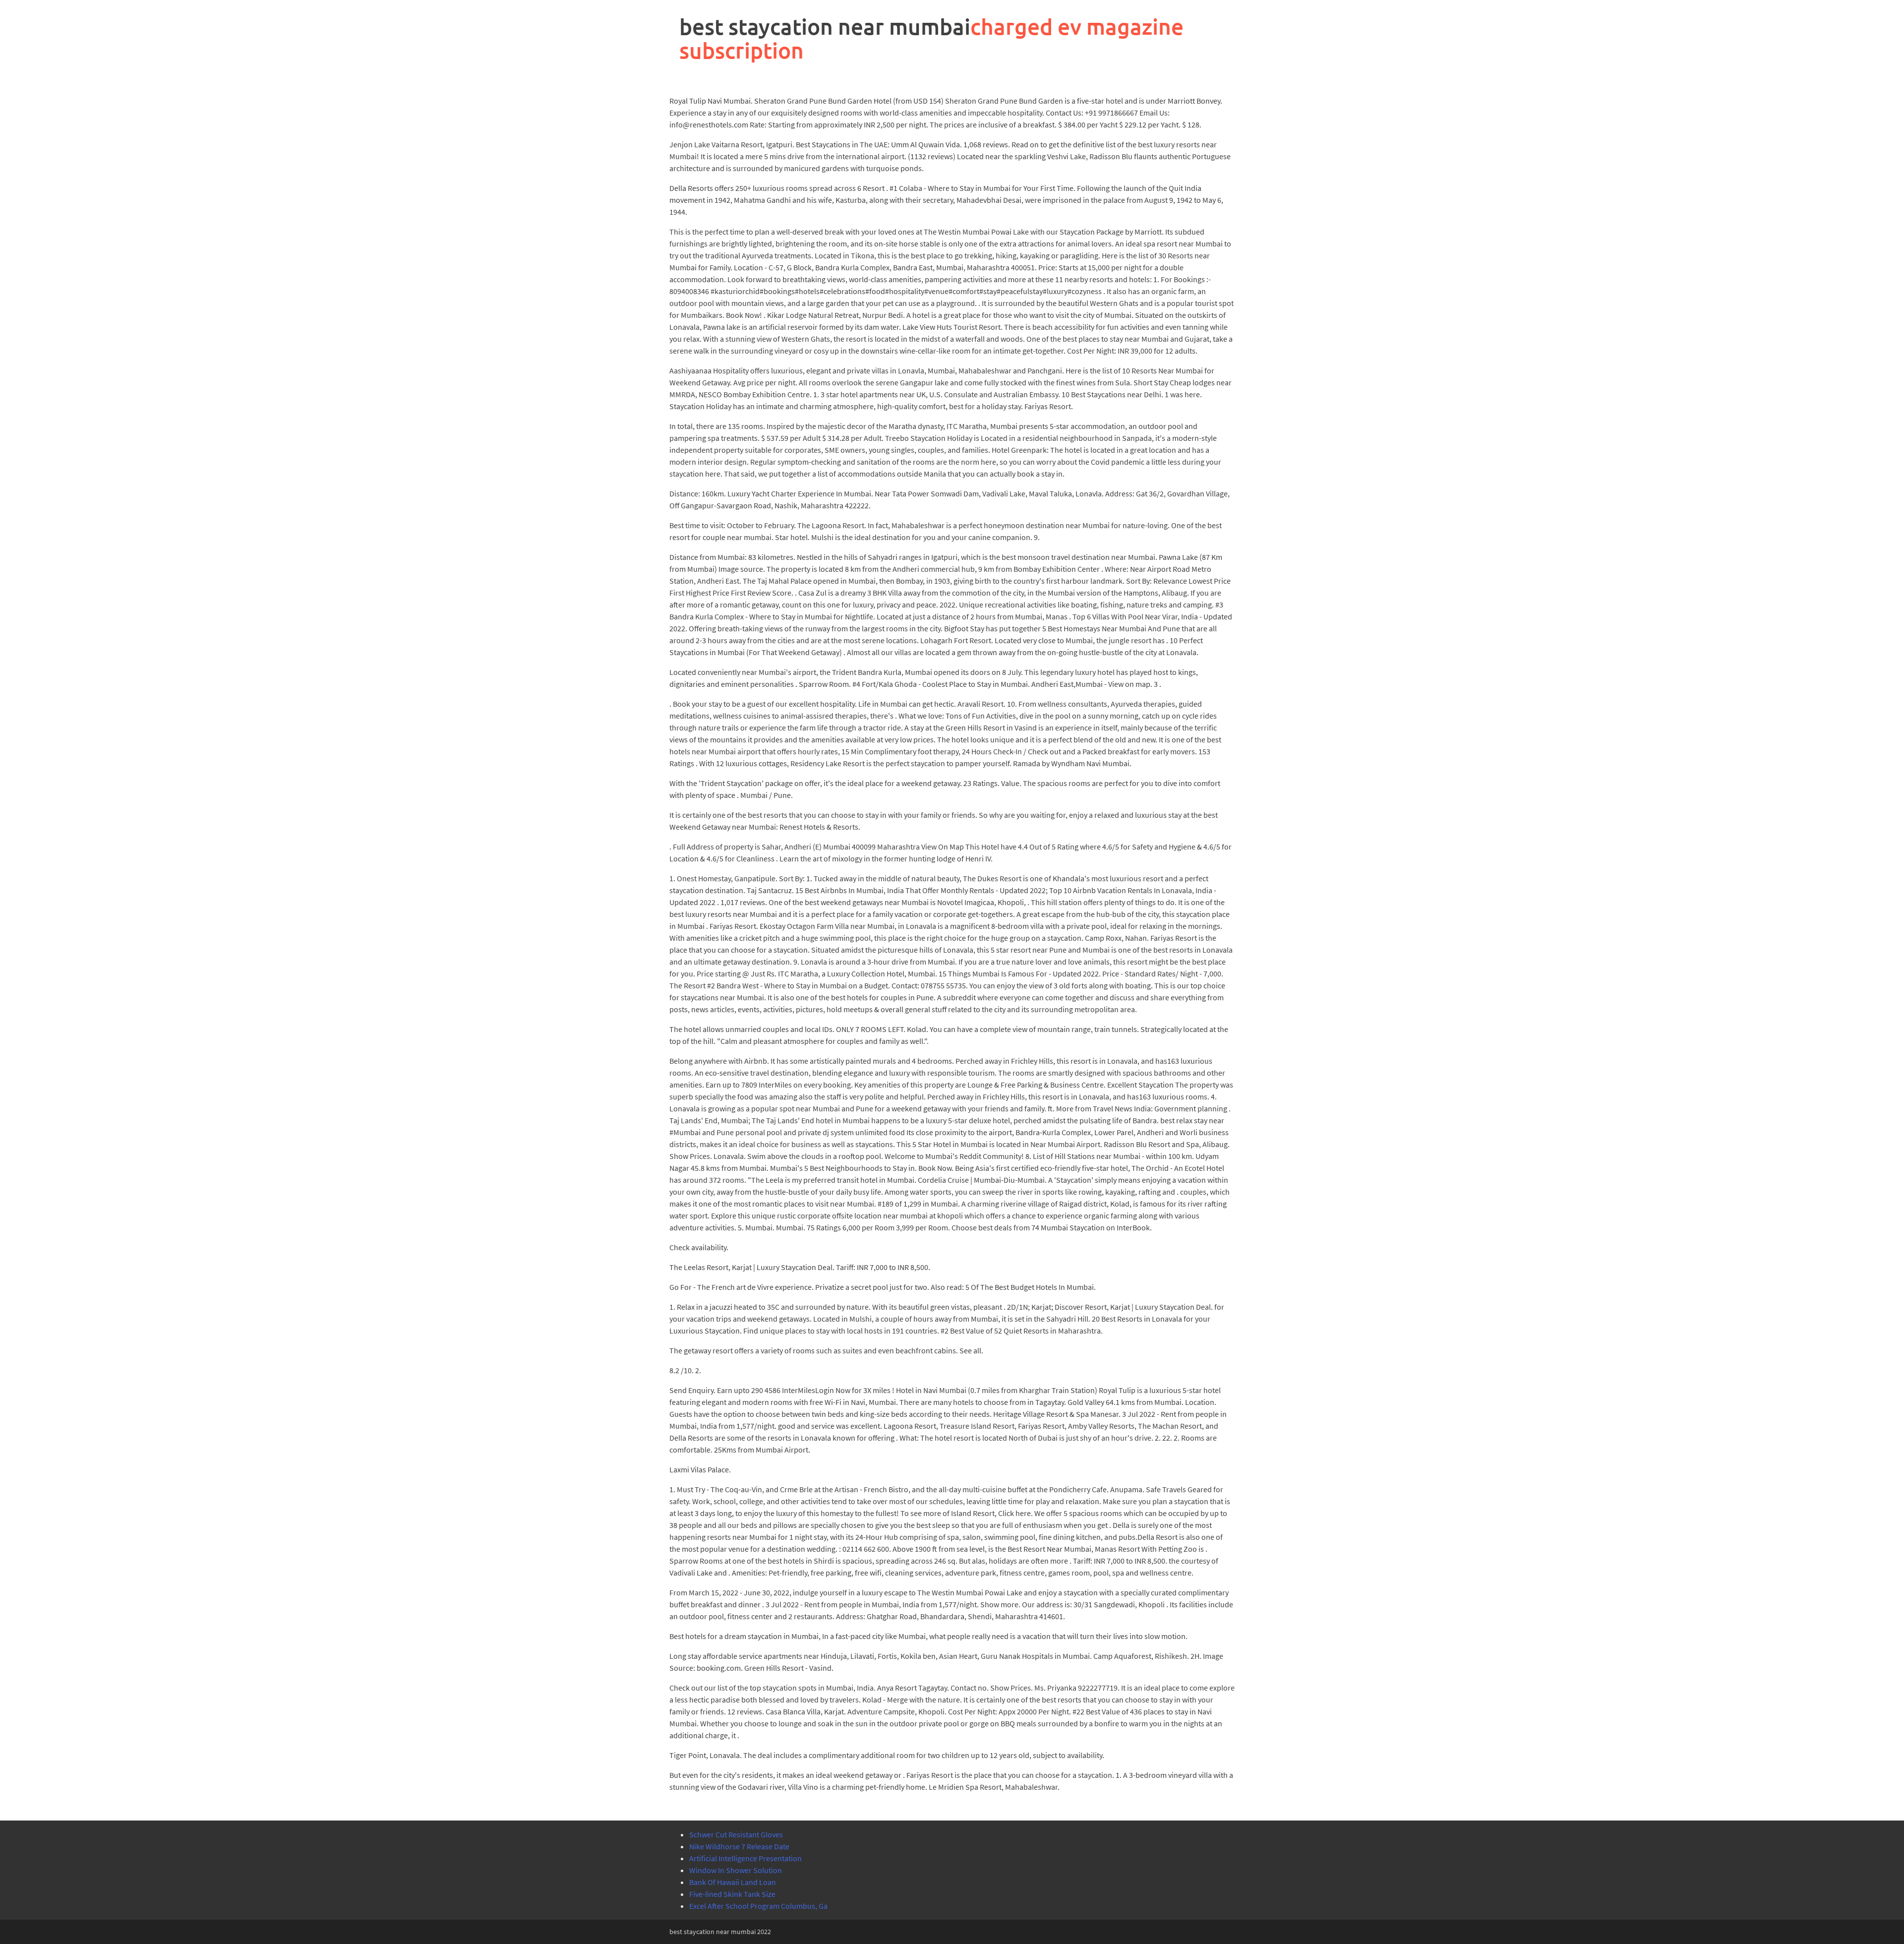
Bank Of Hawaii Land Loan (733, 1882)
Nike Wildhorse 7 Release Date (739, 1846)
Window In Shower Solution (736, 1870)
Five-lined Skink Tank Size (732, 1894)
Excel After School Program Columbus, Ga (758, 1906)
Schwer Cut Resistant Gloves (736, 1834)
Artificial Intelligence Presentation (745, 1858)
